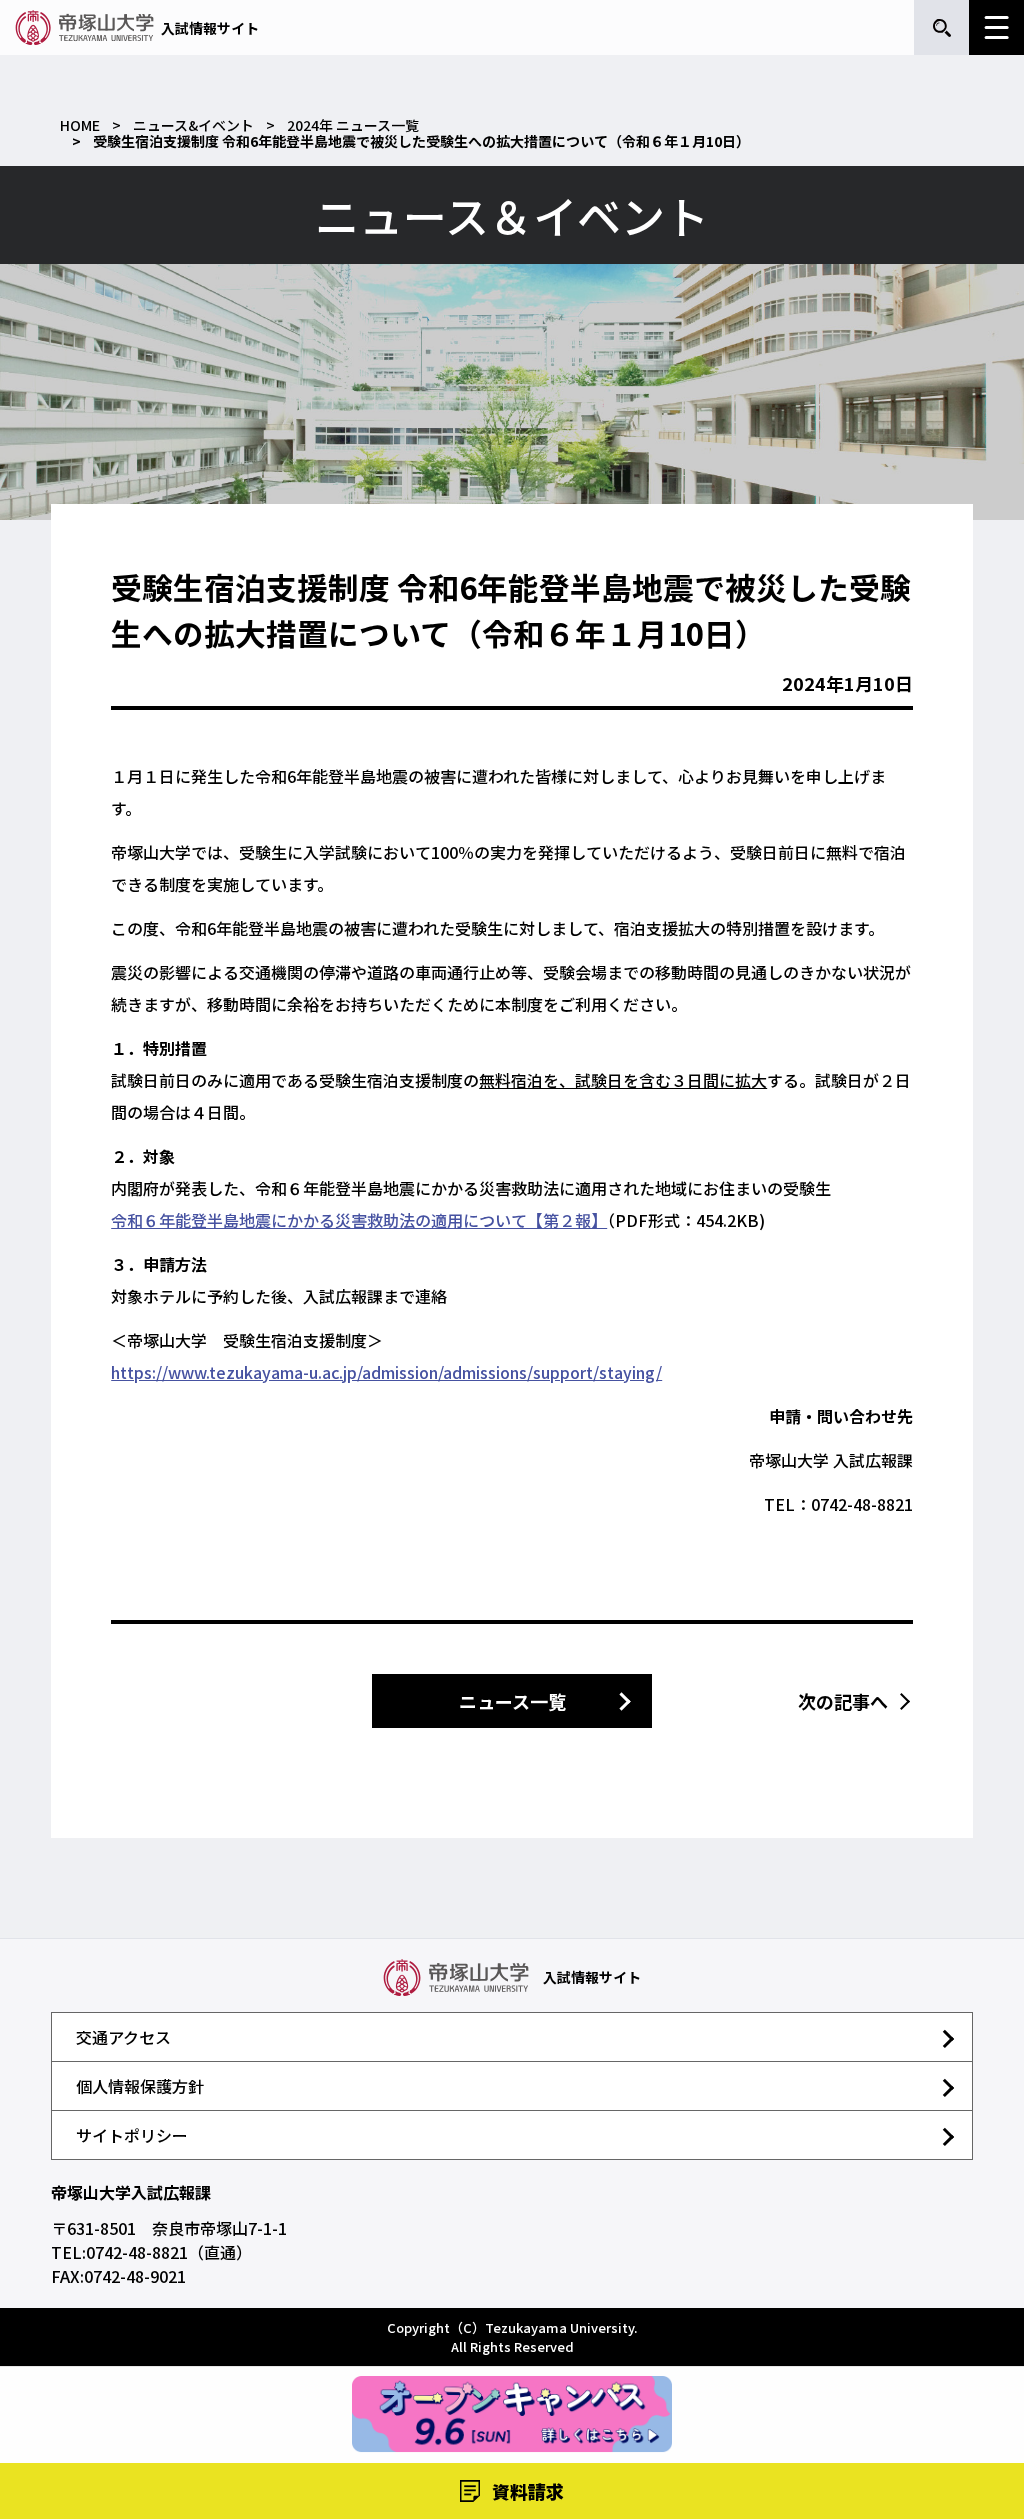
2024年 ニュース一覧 (353, 125)
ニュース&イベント (193, 125)
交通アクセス (123, 2037)
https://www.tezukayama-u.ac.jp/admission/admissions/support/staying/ (386, 1372)
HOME (80, 125)
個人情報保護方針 (140, 2086)
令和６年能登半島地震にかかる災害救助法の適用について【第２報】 (359, 1220)
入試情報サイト (210, 28)
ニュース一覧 (512, 1701)
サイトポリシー (132, 2135)
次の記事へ (843, 1701)
